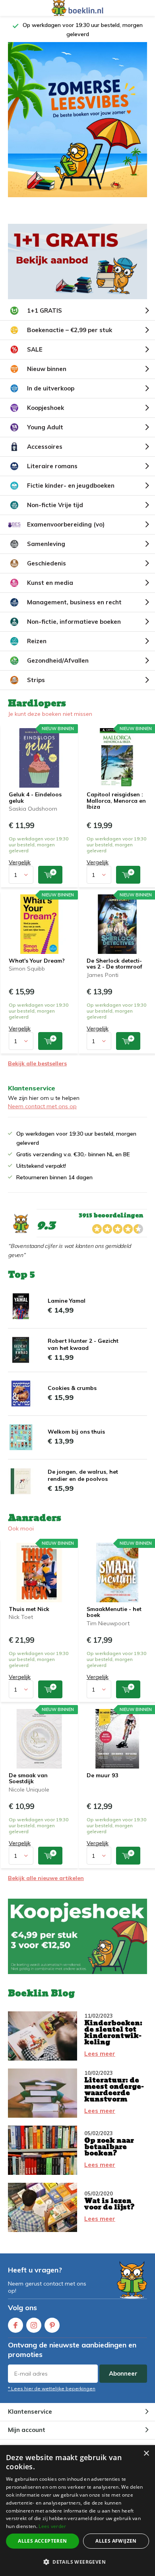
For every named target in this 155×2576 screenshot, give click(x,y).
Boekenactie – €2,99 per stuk (70, 330)
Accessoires (45, 447)
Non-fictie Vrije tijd (55, 505)
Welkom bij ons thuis (76, 1432)
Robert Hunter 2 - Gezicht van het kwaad (83, 1344)
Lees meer (100, 2054)
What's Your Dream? (37, 961)
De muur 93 (102, 1775)
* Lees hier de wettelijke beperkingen (52, 2389)
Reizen (37, 641)
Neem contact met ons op (42, 1106)
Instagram (34, 2325)
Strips (36, 680)
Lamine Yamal (67, 1301)
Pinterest (52, 2325)
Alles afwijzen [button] (116, 2541)
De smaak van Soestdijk (28, 1778)
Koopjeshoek (46, 408)
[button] (77, 2562)
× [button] (146, 2454)
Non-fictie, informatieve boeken (74, 622)
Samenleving (46, 544)
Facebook (15, 2325)
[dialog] (77, 2511)
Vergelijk (20, 862)
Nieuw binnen (47, 369)
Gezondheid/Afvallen (58, 660)
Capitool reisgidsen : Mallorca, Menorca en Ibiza (116, 801)
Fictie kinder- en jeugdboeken (71, 485)
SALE (35, 349)
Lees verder (52, 2526)
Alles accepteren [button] (42, 2541)
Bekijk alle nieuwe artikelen (46, 1878)
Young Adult (45, 427)
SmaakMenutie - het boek (114, 1612)
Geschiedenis (46, 563)
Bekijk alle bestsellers (37, 1063)
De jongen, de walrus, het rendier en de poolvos (83, 1475)
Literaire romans (52, 466)
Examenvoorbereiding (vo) (66, 524)
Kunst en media (50, 583)
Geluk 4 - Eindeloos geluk (35, 798)
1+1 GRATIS (45, 310)
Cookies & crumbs (72, 1388)
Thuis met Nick (29, 1609)
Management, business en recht (74, 602)
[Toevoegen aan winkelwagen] (50, 875)
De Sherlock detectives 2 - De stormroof (114, 964)
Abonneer (123, 2373)
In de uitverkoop (51, 388)
